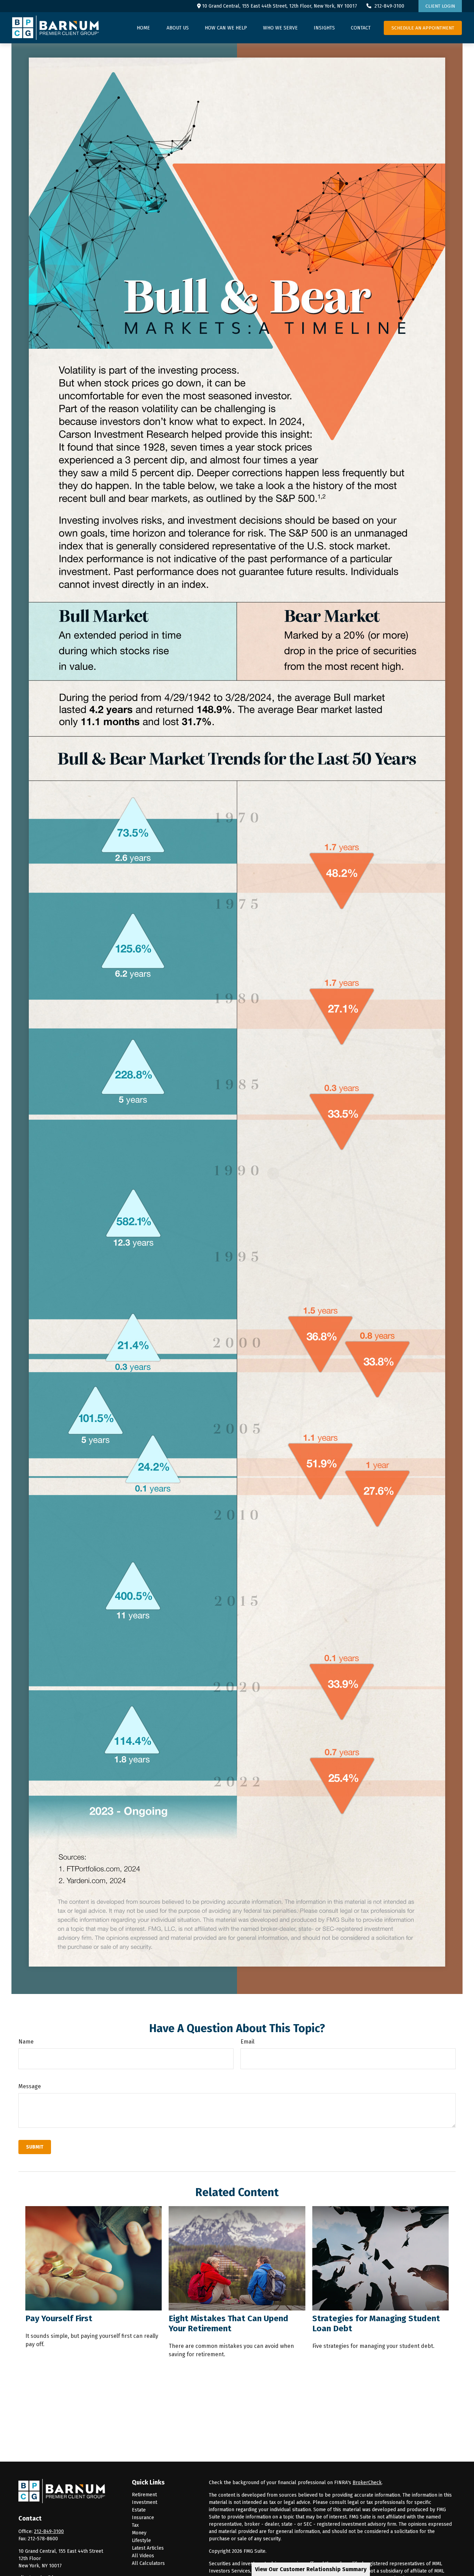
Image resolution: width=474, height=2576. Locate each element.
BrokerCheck (367, 2483)
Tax (135, 2525)
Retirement (144, 2495)
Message (30, 2086)
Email (247, 2042)
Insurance (143, 2518)
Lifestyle (141, 2540)
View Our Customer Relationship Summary (311, 2569)
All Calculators (148, 2563)
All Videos (143, 2556)
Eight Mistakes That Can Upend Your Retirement (228, 2323)
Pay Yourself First (59, 2318)
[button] (143, 28)
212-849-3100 (389, 6)
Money (139, 2533)
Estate (139, 2510)
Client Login (440, 6)
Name (26, 2042)
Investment (145, 2502)
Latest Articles (148, 2548)
